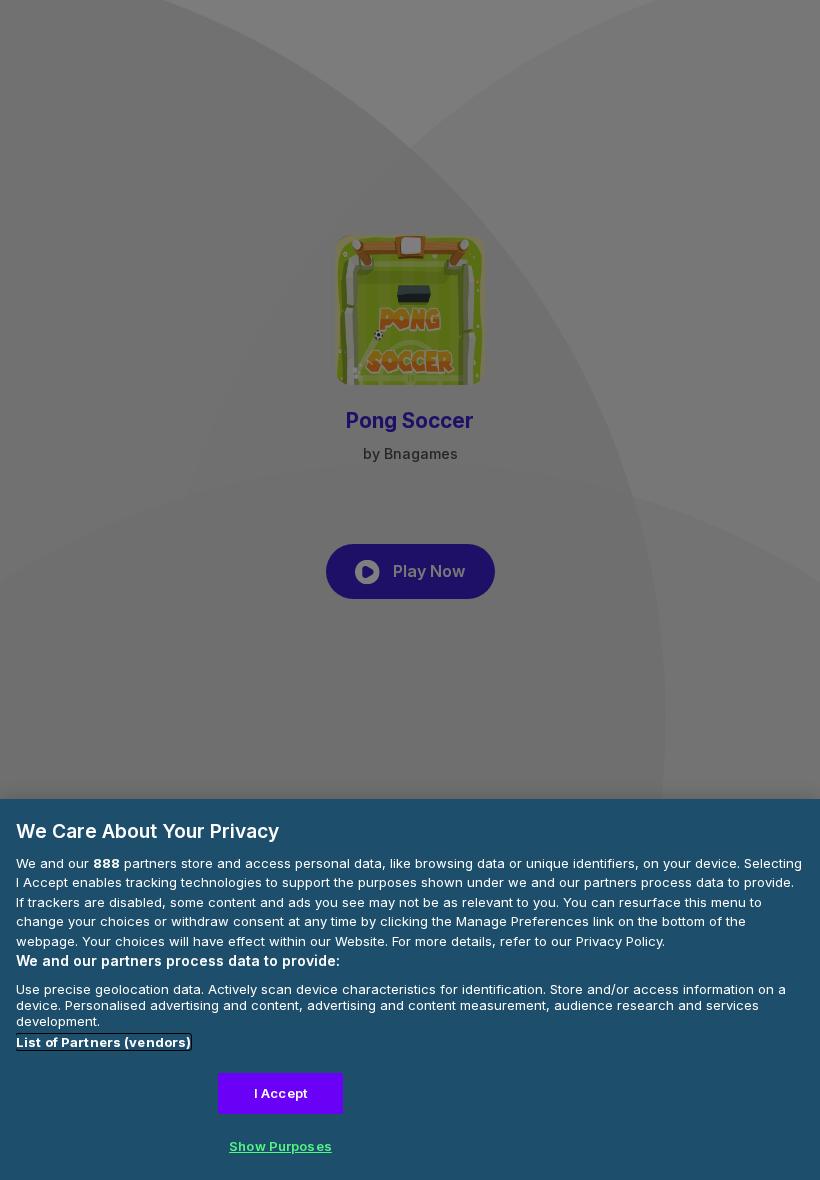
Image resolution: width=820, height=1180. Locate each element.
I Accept (280, 1093)
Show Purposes (280, 1146)
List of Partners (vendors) (103, 1042)
